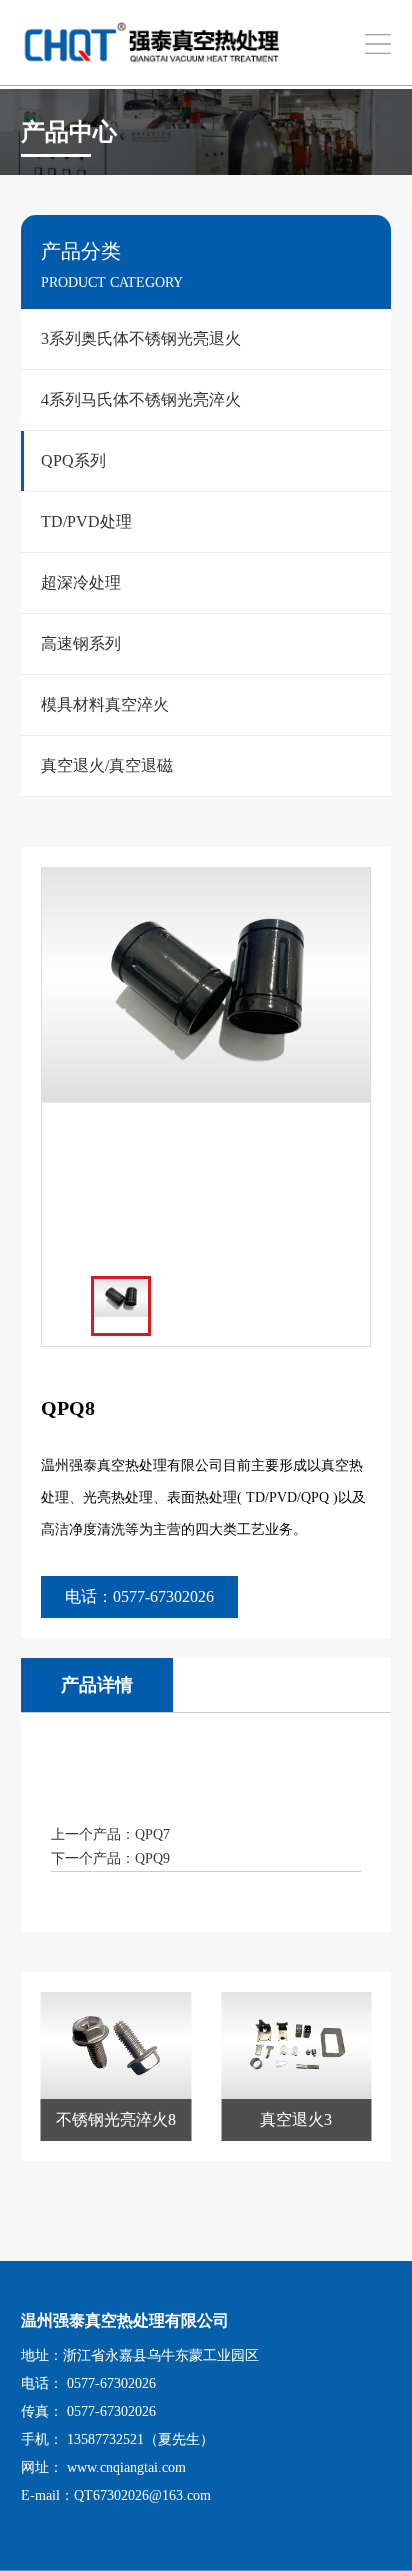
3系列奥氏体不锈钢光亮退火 (141, 338)
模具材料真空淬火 (105, 704)
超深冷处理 (81, 582)
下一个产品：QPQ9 (110, 1858)
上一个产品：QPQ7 (110, 1834)
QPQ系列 (73, 460)
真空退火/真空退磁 (107, 765)
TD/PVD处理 (86, 521)
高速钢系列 (81, 643)
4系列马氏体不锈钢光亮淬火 (141, 399)
